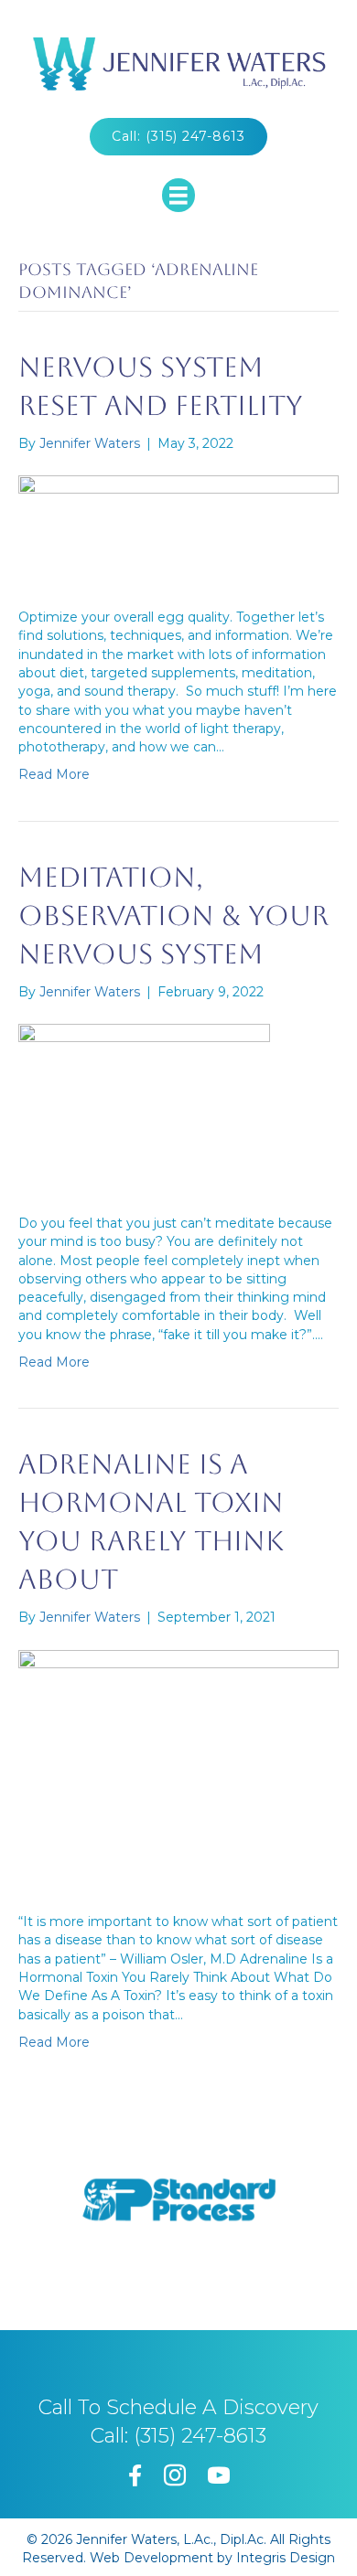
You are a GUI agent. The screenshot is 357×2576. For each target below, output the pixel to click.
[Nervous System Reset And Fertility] (178, 529)
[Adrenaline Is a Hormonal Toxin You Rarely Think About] (178, 1769)
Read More (54, 774)
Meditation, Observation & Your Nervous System (173, 915)
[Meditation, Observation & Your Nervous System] (144, 1106)
